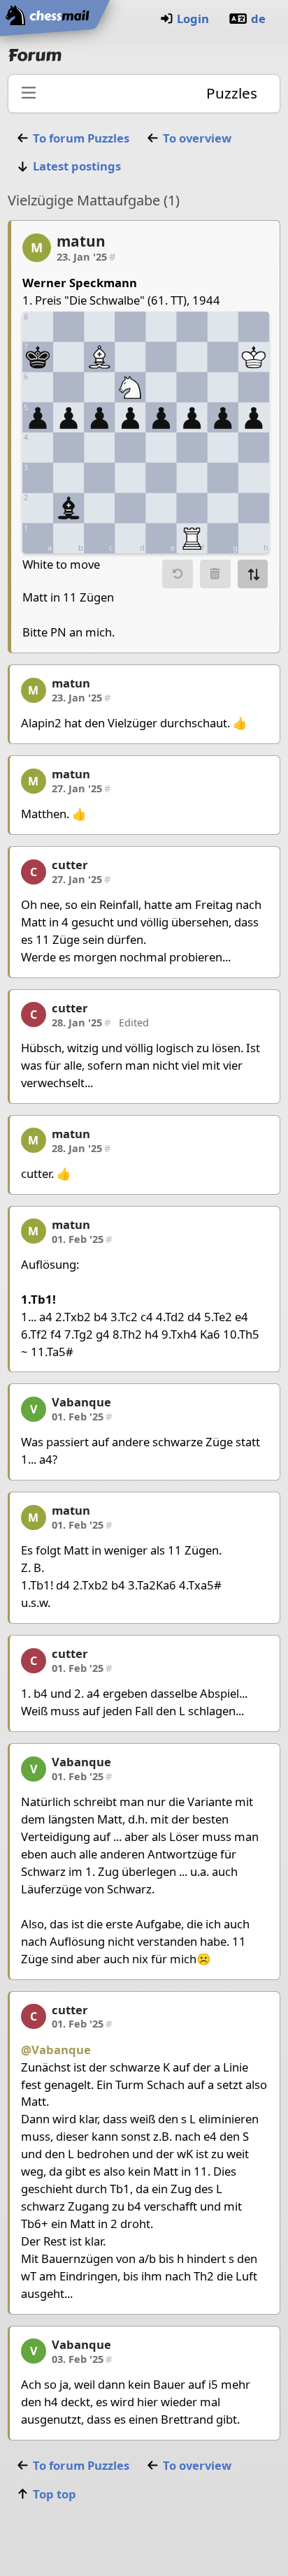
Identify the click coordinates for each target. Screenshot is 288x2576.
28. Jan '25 (81, 1022)
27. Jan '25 (81, 788)
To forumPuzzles (81, 138)
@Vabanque (56, 2050)
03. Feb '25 (82, 2359)
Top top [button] (55, 2494)
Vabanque (81, 1402)
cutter (70, 865)
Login (193, 19)
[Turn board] (253, 574)
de (258, 19)
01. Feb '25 (82, 1239)
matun (81, 241)
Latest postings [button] (77, 166)
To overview (197, 138)
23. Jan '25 (86, 256)
